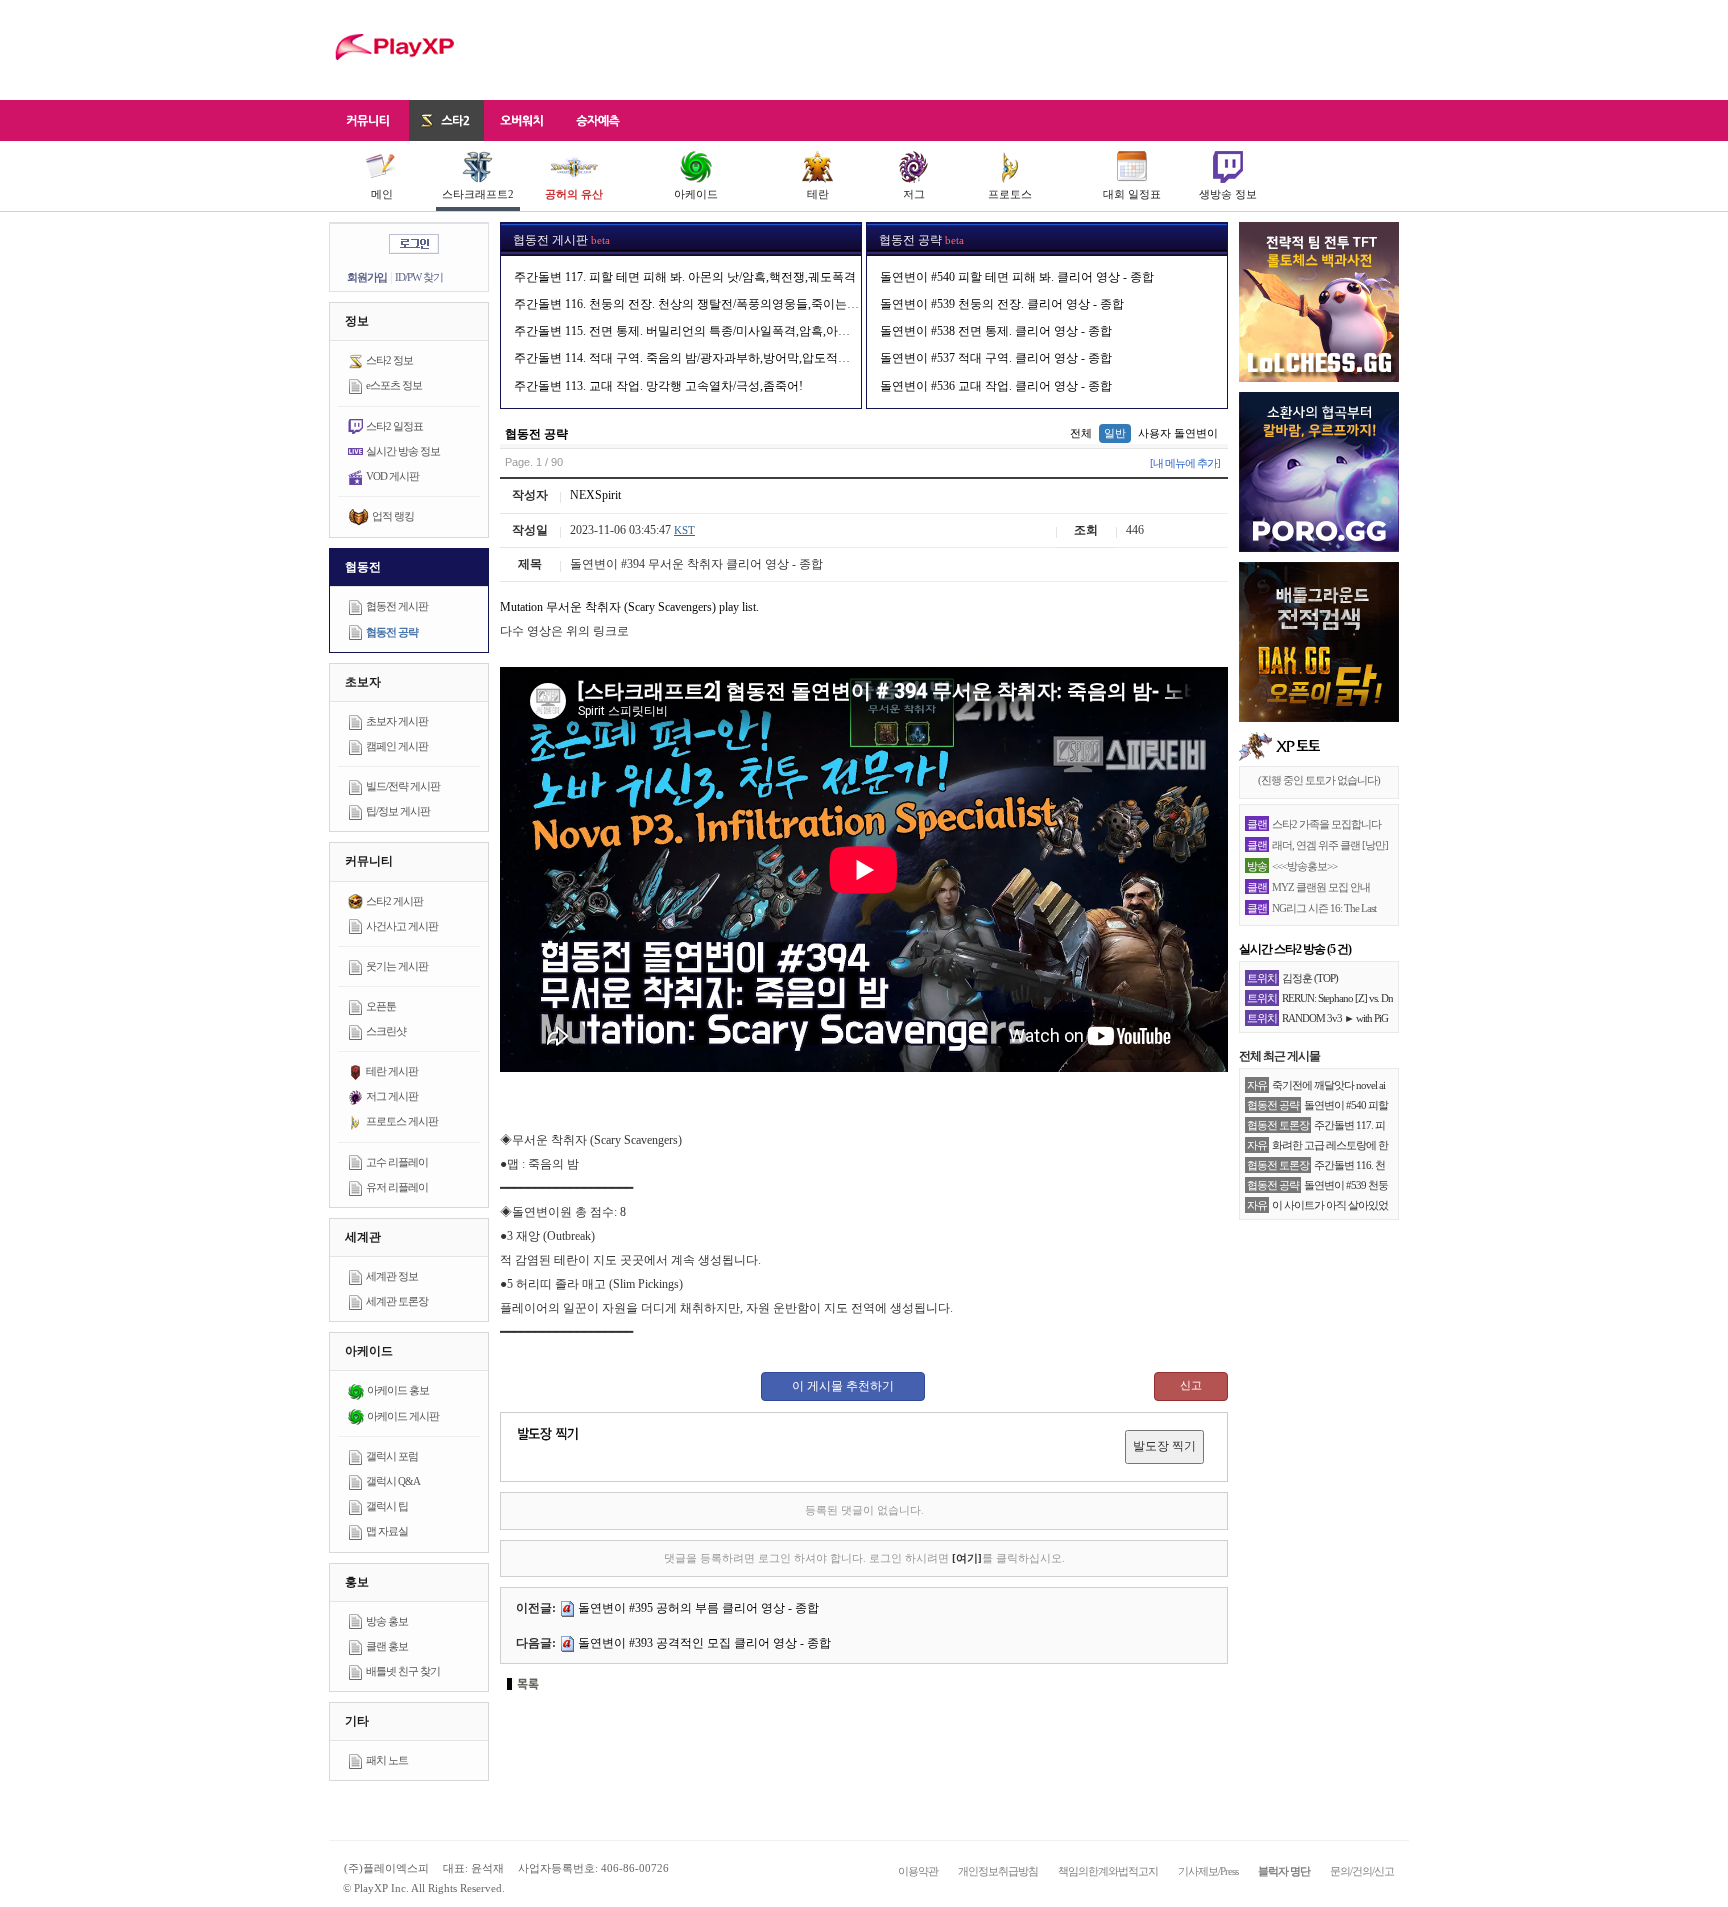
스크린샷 (386, 1031)
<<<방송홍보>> (1304, 866)
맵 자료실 (387, 1531)
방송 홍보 (387, 1621)
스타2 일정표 (394, 426)
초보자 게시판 (397, 721)
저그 (914, 194)
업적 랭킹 (393, 516)
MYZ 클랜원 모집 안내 (1321, 887)
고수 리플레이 (397, 1162)
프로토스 (1010, 194)
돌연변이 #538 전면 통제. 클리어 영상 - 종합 (996, 331)
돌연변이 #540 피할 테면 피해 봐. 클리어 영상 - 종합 (1017, 277)
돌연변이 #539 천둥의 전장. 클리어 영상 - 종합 (1002, 304)
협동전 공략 (392, 632)
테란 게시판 (392, 1071)
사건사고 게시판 (402, 926)
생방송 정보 (1228, 194)
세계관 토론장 (397, 1301)
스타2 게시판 (394, 901)
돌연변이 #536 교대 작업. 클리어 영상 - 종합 (996, 386)
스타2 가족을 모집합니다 (1326, 824)
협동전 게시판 (397, 606)
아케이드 (696, 194)
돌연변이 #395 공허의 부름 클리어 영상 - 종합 (698, 1608)
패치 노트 (387, 1760)
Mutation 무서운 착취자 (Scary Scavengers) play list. (629, 607)
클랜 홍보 (387, 1646)
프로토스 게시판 (402, 1121)
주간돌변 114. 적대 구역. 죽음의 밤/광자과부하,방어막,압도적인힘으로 (700, 358)
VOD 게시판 (392, 476)
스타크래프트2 (478, 194)
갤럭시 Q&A (393, 1481)
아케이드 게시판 (403, 1416)
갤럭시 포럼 (392, 1456)
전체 (1081, 433)
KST (684, 530)
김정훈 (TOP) (1310, 978)
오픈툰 (381, 1006)
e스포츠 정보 (394, 385)
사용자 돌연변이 (1178, 433)
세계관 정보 (392, 1276)
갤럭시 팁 (387, 1506)
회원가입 (367, 277)
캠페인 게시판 (397, 746)
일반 (1115, 433)
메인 (382, 194)
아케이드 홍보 (398, 1390)
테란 (818, 194)
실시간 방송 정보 (403, 451)
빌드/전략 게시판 (403, 786)
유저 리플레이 (397, 1187)
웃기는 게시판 (397, 966)
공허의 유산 (574, 194)
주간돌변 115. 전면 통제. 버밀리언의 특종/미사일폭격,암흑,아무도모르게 (706, 331)
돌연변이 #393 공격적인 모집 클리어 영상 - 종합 (704, 1643)
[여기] (967, 1558)
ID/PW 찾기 (419, 277)
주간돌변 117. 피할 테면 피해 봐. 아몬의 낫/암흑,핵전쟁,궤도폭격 (685, 277)
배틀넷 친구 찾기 (403, 1671)
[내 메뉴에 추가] (1185, 463)
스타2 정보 (389, 360)
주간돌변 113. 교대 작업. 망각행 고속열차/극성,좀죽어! (658, 386)
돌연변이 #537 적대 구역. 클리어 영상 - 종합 (996, 358)
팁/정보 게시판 (398, 811)
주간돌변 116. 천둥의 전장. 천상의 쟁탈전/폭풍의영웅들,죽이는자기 (692, 304)
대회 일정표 (1132, 194)
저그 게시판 (392, 1096)
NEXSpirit (595, 495)
